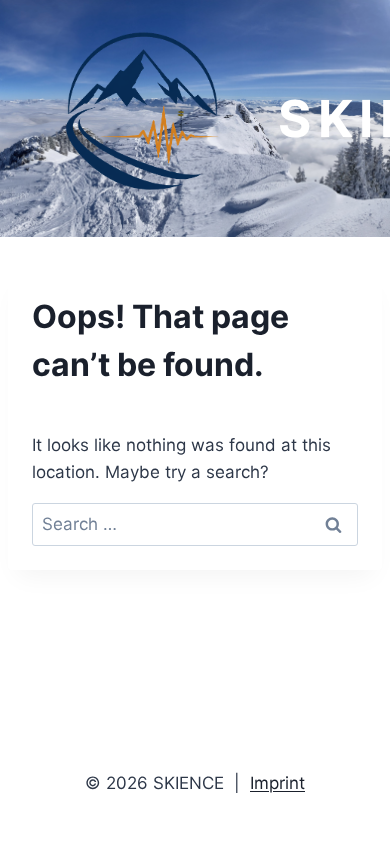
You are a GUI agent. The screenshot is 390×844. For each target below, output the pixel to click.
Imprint (277, 783)
